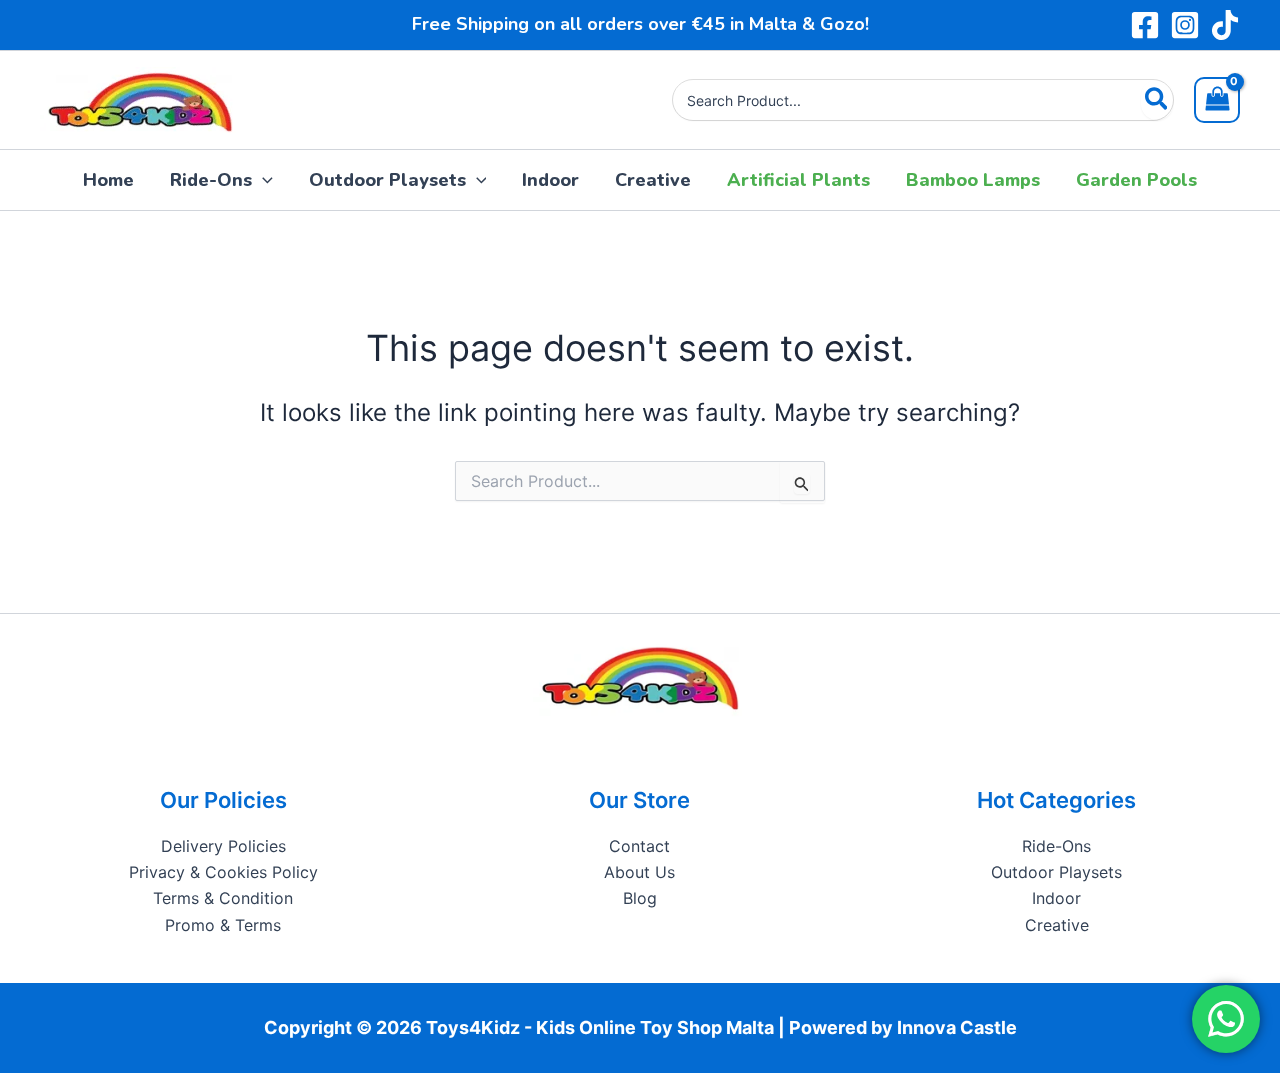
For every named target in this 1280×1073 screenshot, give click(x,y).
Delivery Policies (223, 846)
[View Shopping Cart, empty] (1217, 100)
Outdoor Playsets (1056, 872)
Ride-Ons (1056, 846)
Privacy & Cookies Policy (223, 872)
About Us (639, 872)
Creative (1057, 925)
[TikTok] (1225, 25)
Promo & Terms (223, 925)
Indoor (1056, 898)
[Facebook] (1145, 25)
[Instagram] (1185, 25)
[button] (262, 180)
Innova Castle (957, 1027)
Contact (639, 846)
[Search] (1157, 100)
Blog (640, 898)
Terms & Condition (223, 898)
